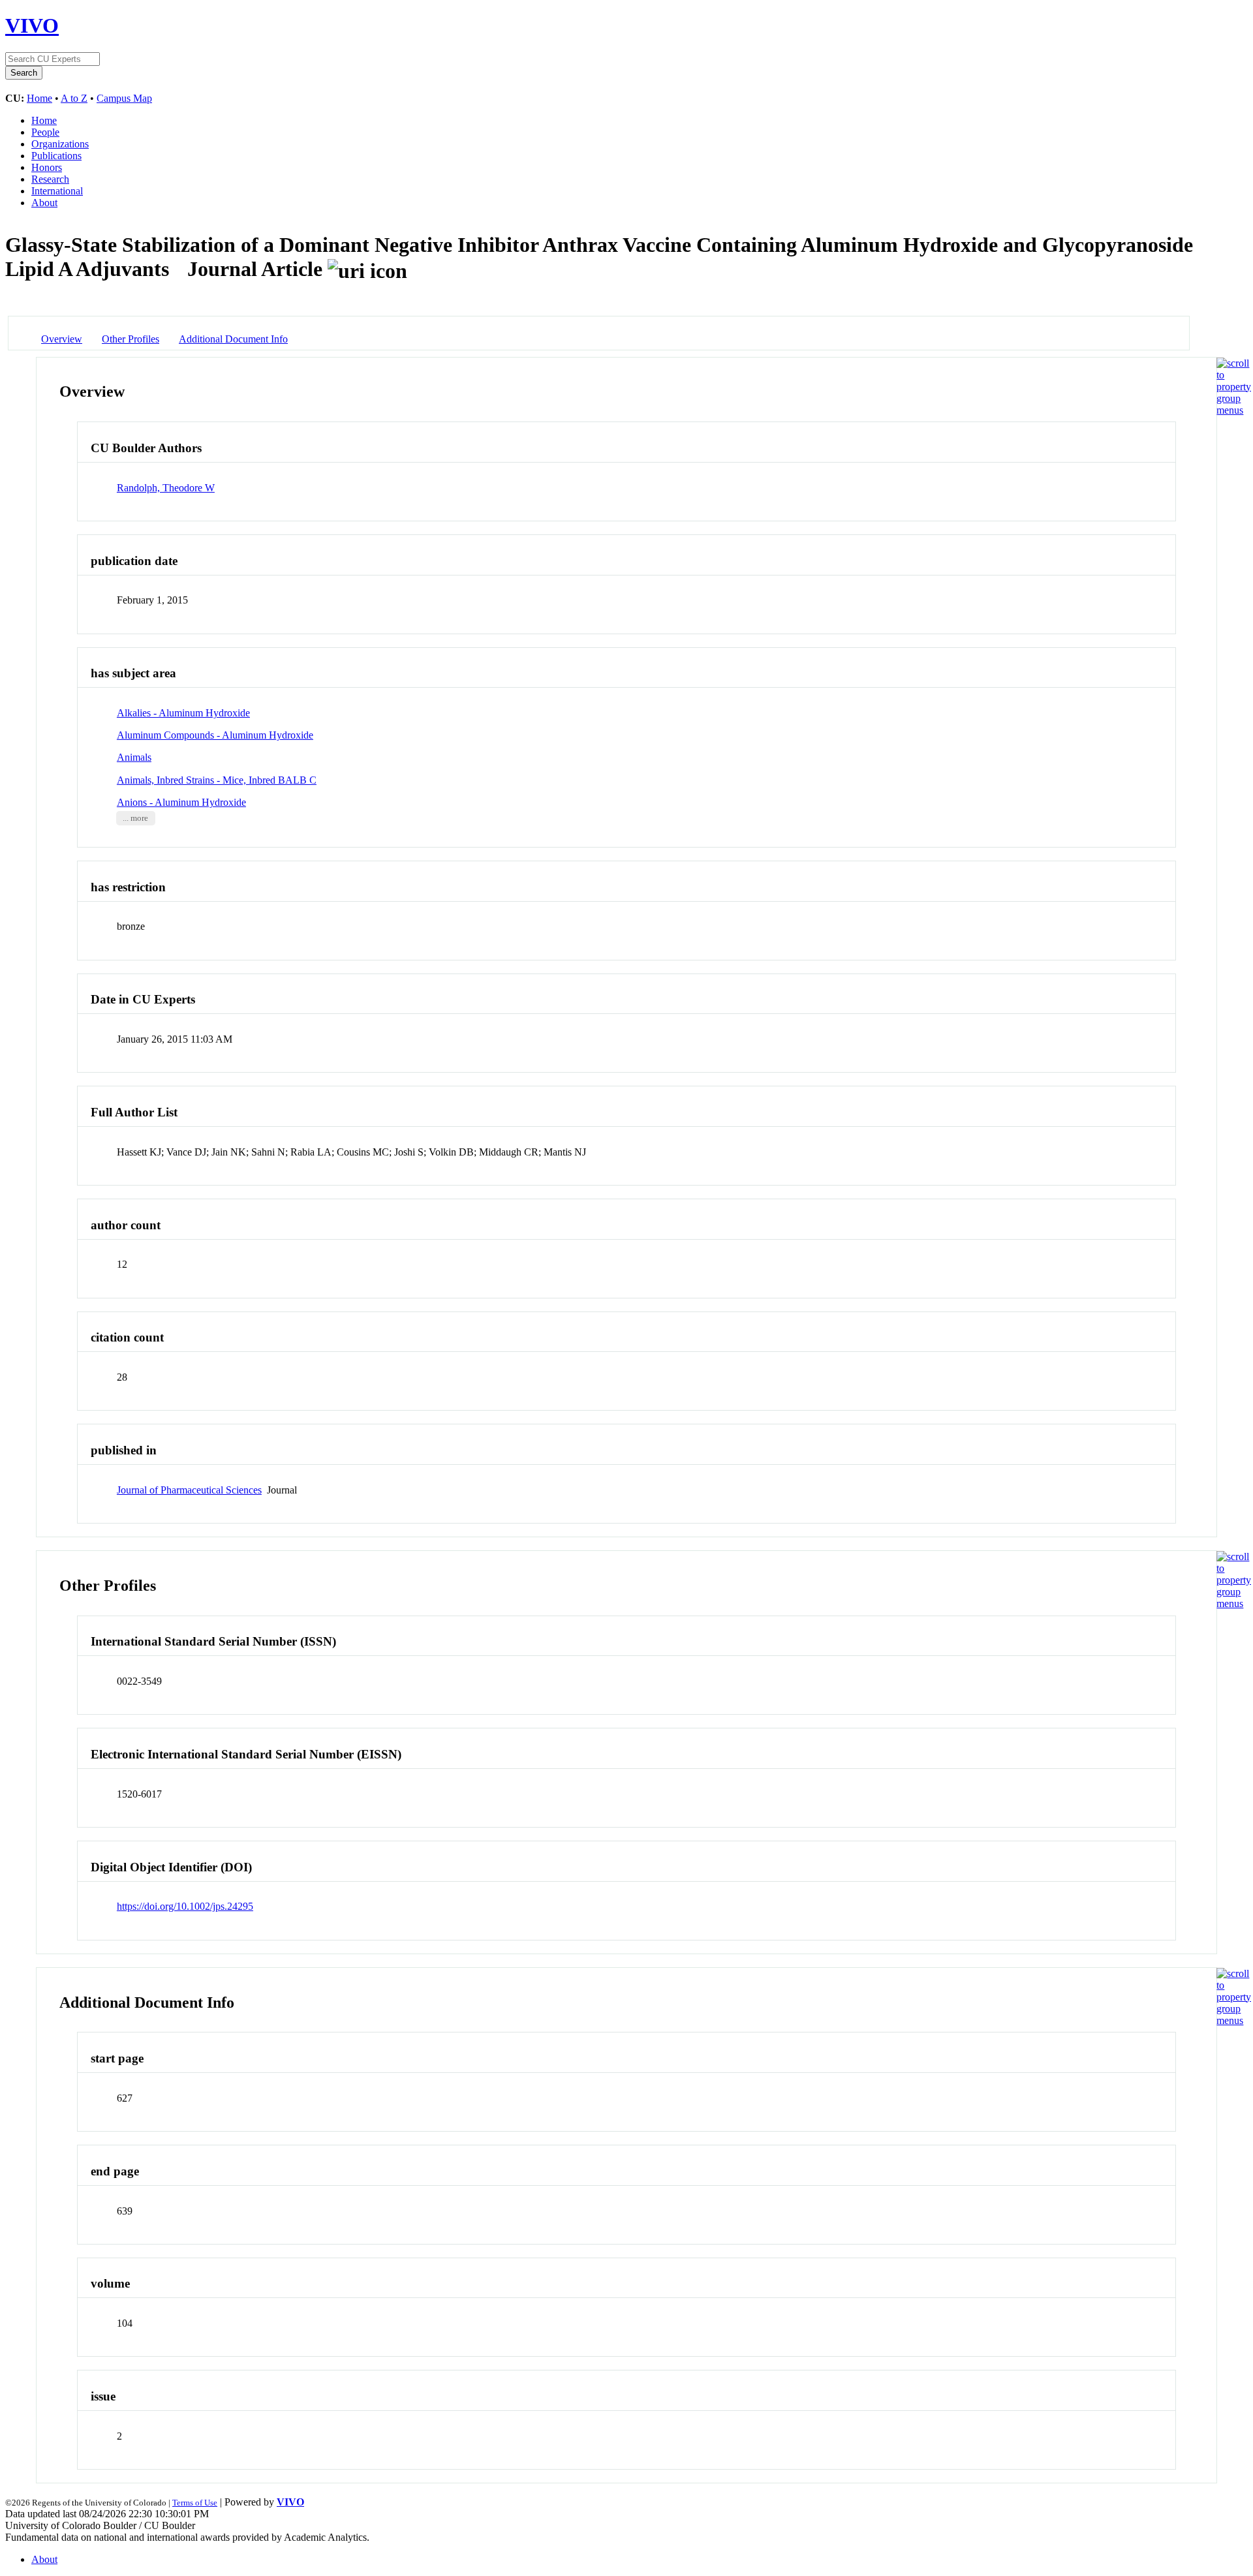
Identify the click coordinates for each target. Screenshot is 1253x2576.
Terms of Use (195, 2503)
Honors (47, 167)
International (57, 191)
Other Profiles (131, 339)
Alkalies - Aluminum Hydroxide (183, 713)
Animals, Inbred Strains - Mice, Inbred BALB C (217, 780)
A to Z (74, 98)
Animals (134, 757)
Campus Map (124, 98)
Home (39, 98)
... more (135, 818)
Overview (62, 339)
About (44, 203)
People (45, 132)
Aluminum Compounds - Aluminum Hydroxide (215, 735)
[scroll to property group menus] (1234, 410)
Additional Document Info (233, 339)
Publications (56, 156)
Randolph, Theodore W (166, 488)
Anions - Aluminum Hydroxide (181, 802)
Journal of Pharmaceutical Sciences (189, 1490)
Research (50, 179)
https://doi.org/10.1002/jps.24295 (185, 1906)
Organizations (60, 144)
